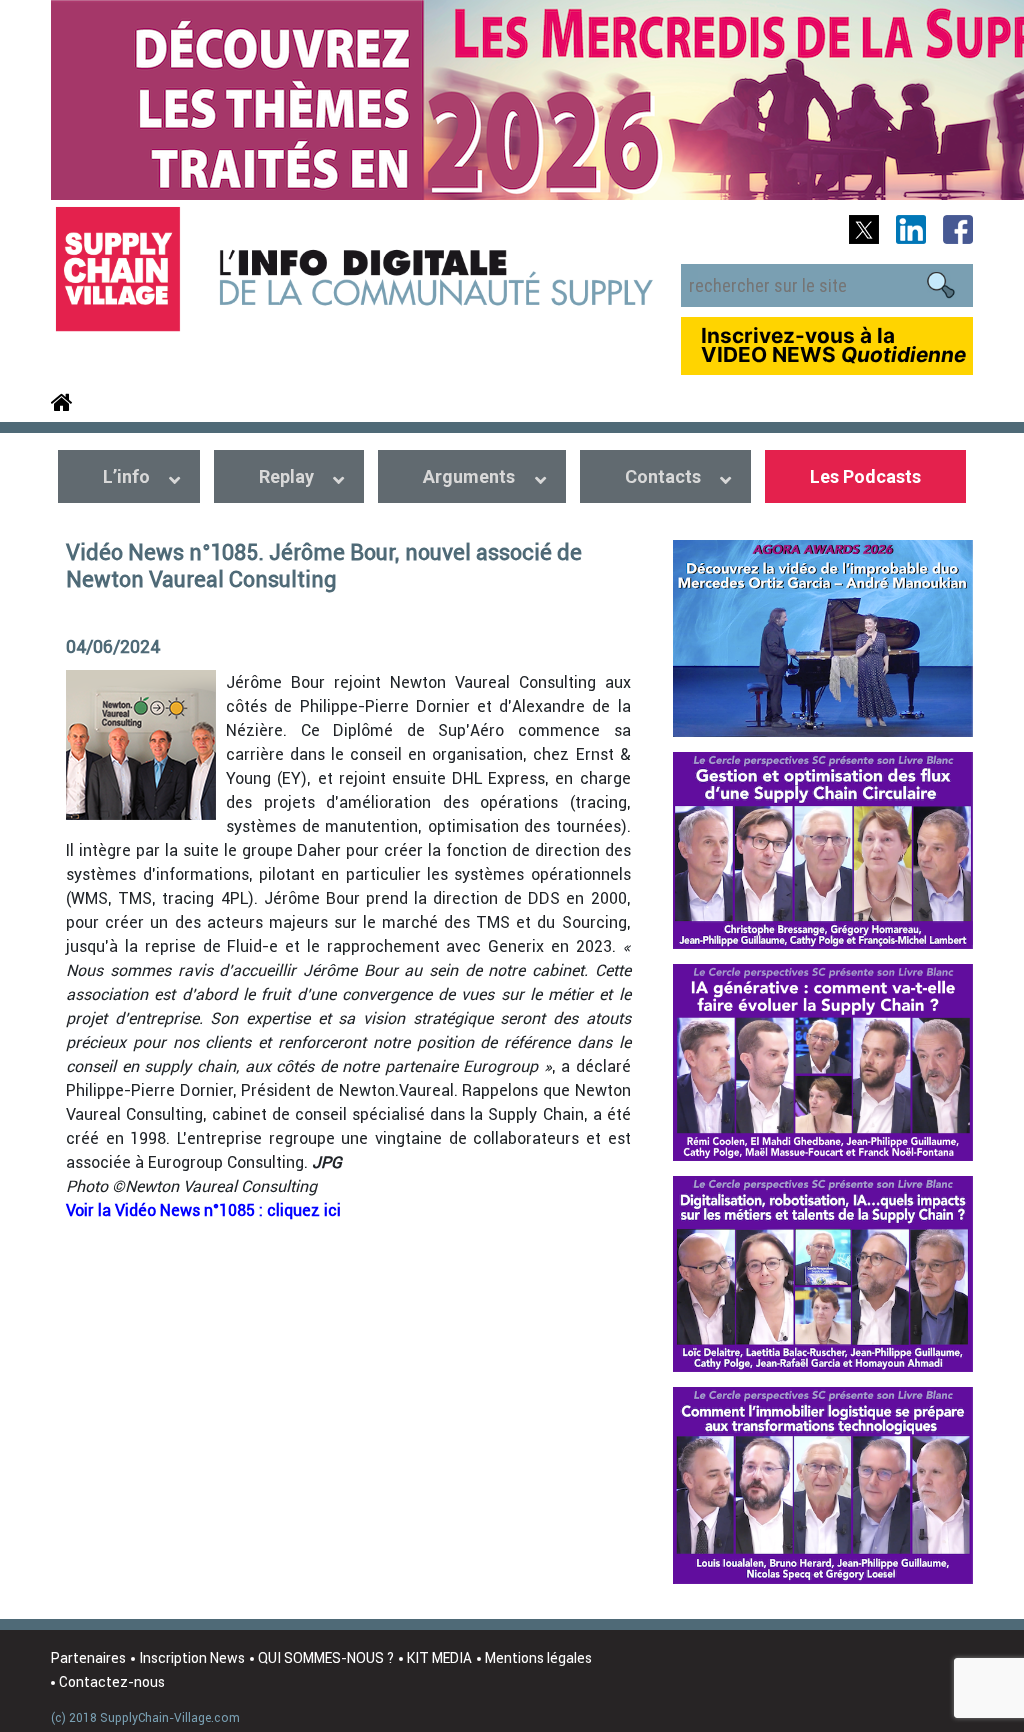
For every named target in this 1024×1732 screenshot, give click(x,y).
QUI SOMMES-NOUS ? (326, 1658)
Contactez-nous (112, 1682)
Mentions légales (538, 1658)
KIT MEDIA (439, 1658)
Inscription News (192, 1658)
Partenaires (88, 1658)
